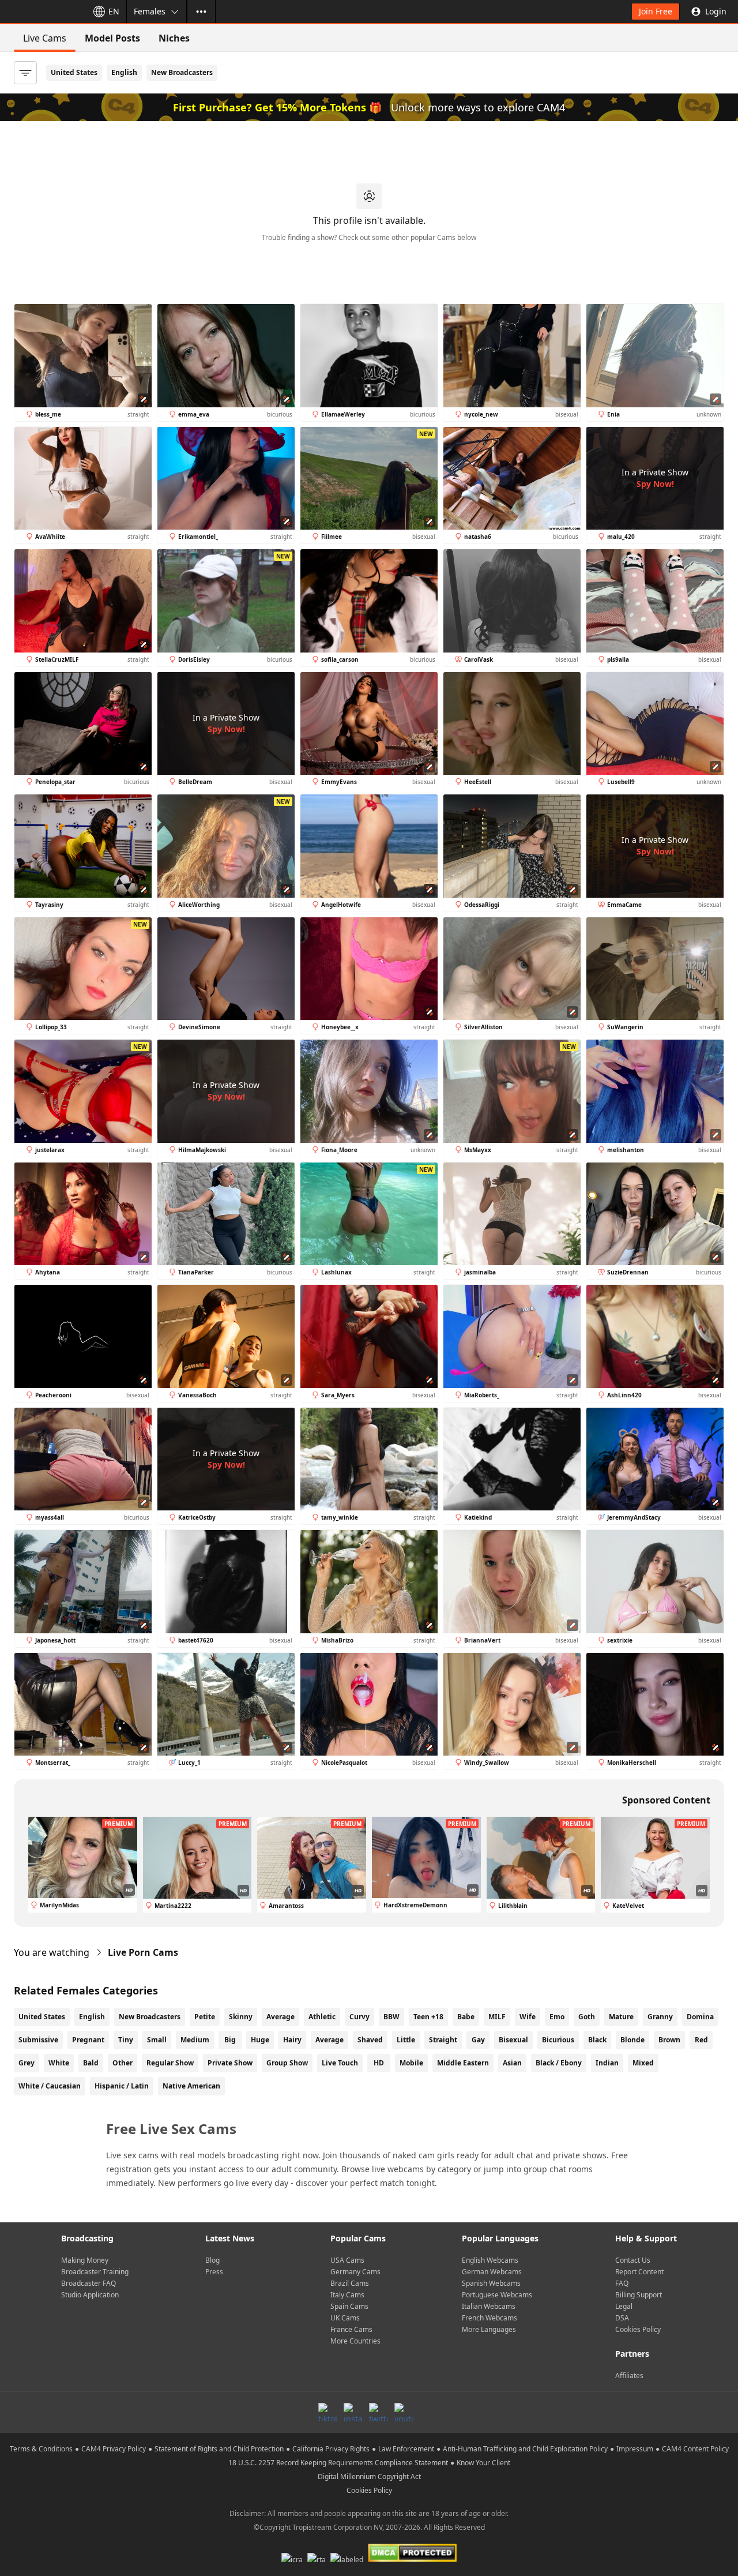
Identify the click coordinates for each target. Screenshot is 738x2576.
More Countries (355, 2341)
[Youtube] (404, 2412)
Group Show (287, 2063)
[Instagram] (353, 2412)
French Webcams (490, 2318)
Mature (621, 2017)
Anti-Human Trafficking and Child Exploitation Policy (525, 2449)
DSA (622, 2318)
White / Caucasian (50, 2086)
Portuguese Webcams (497, 2295)
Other (123, 2063)
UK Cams (345, 2318)
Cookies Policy (638, 2329)
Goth (587, 2017)
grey (27, 2063)
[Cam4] (42, 12)
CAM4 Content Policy (695, 2449)
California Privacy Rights (331, 2449)
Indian (607, 2063)
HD (379, 2063)
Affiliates (629, 2376)
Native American (191, 2086)
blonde (632, 2040)
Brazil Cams (350, 2283)
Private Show (230, 2063)
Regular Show (170, 2063)
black (597, 2040)
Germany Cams (355, 2272)
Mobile (411, 2063)
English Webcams (490, 2260)
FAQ (622, 2283)
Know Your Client (483, 2463)
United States (74, 72)
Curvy (359, 2017)
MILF (497, 2017)
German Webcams (492, 2272)
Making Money (85, 2260)
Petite (205, 2017)
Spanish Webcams (491, 2283)
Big (230, 2040)
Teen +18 (428, 2017)
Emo (557, 2017)
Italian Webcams (489, 2306)
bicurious (558, 2040)
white (59, 2063)
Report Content (639, 2272)
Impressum (635, 2449)
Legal (624, 2306)
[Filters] (25, 73)
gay (478, 2040)
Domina (700, 2017)
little (406, 2040)
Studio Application (90, 2295)
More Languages (489, 2329)
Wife (528, 2017)
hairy (292, 2040)
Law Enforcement (406, 2449)
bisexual (513, 2040)
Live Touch (340, 2063)
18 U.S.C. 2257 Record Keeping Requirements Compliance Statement (338, 2463)
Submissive (38, 2040)
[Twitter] (378, 2412)
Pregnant (88, 2040)
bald (91, 2063)
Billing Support (639, 2295)
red (701, 2040)
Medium (195, 2040)
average (330, 2040)
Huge (260, 2040)
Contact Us (633, 2260)
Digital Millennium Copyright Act (369, 2476)
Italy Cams (347, 2295)
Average (280, 2017)
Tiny (126, 2040)
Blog (212, 2260)
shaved (370, 2040)
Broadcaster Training (95, 2272)
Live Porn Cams (143, 1952)
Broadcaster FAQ (89, 2283)
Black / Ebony (559, 2063)
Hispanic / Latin (122, 2086)
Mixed (643, 2063)
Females (150, 11)
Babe (466, 2017)
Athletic (322, 2017)
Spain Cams (349, 2306)
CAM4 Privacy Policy (114, 2449)
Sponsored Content (666, 1800)
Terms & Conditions (41, 2449)
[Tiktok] (327, 2412)
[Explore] (201, 12)
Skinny (241, 2017)
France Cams (351, 2329)
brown (669, 2040)
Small (157, 2040)
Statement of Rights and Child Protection (219, 2449)
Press (214, 2272)
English (124, 72)
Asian (512, 2063)
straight (443, 2040)
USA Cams (347, 2260)
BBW (391, 2017)
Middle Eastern (463, 2063)
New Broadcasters (182, 72)
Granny (660, 2017)
